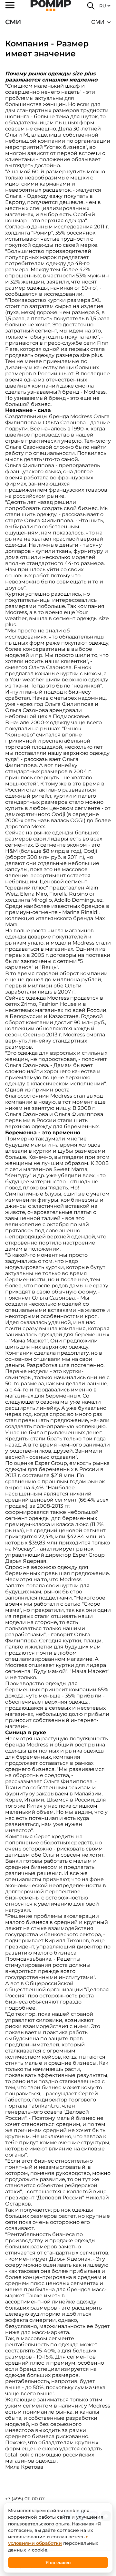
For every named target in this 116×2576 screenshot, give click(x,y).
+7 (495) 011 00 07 (25, 2499)
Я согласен (58, 2562)
